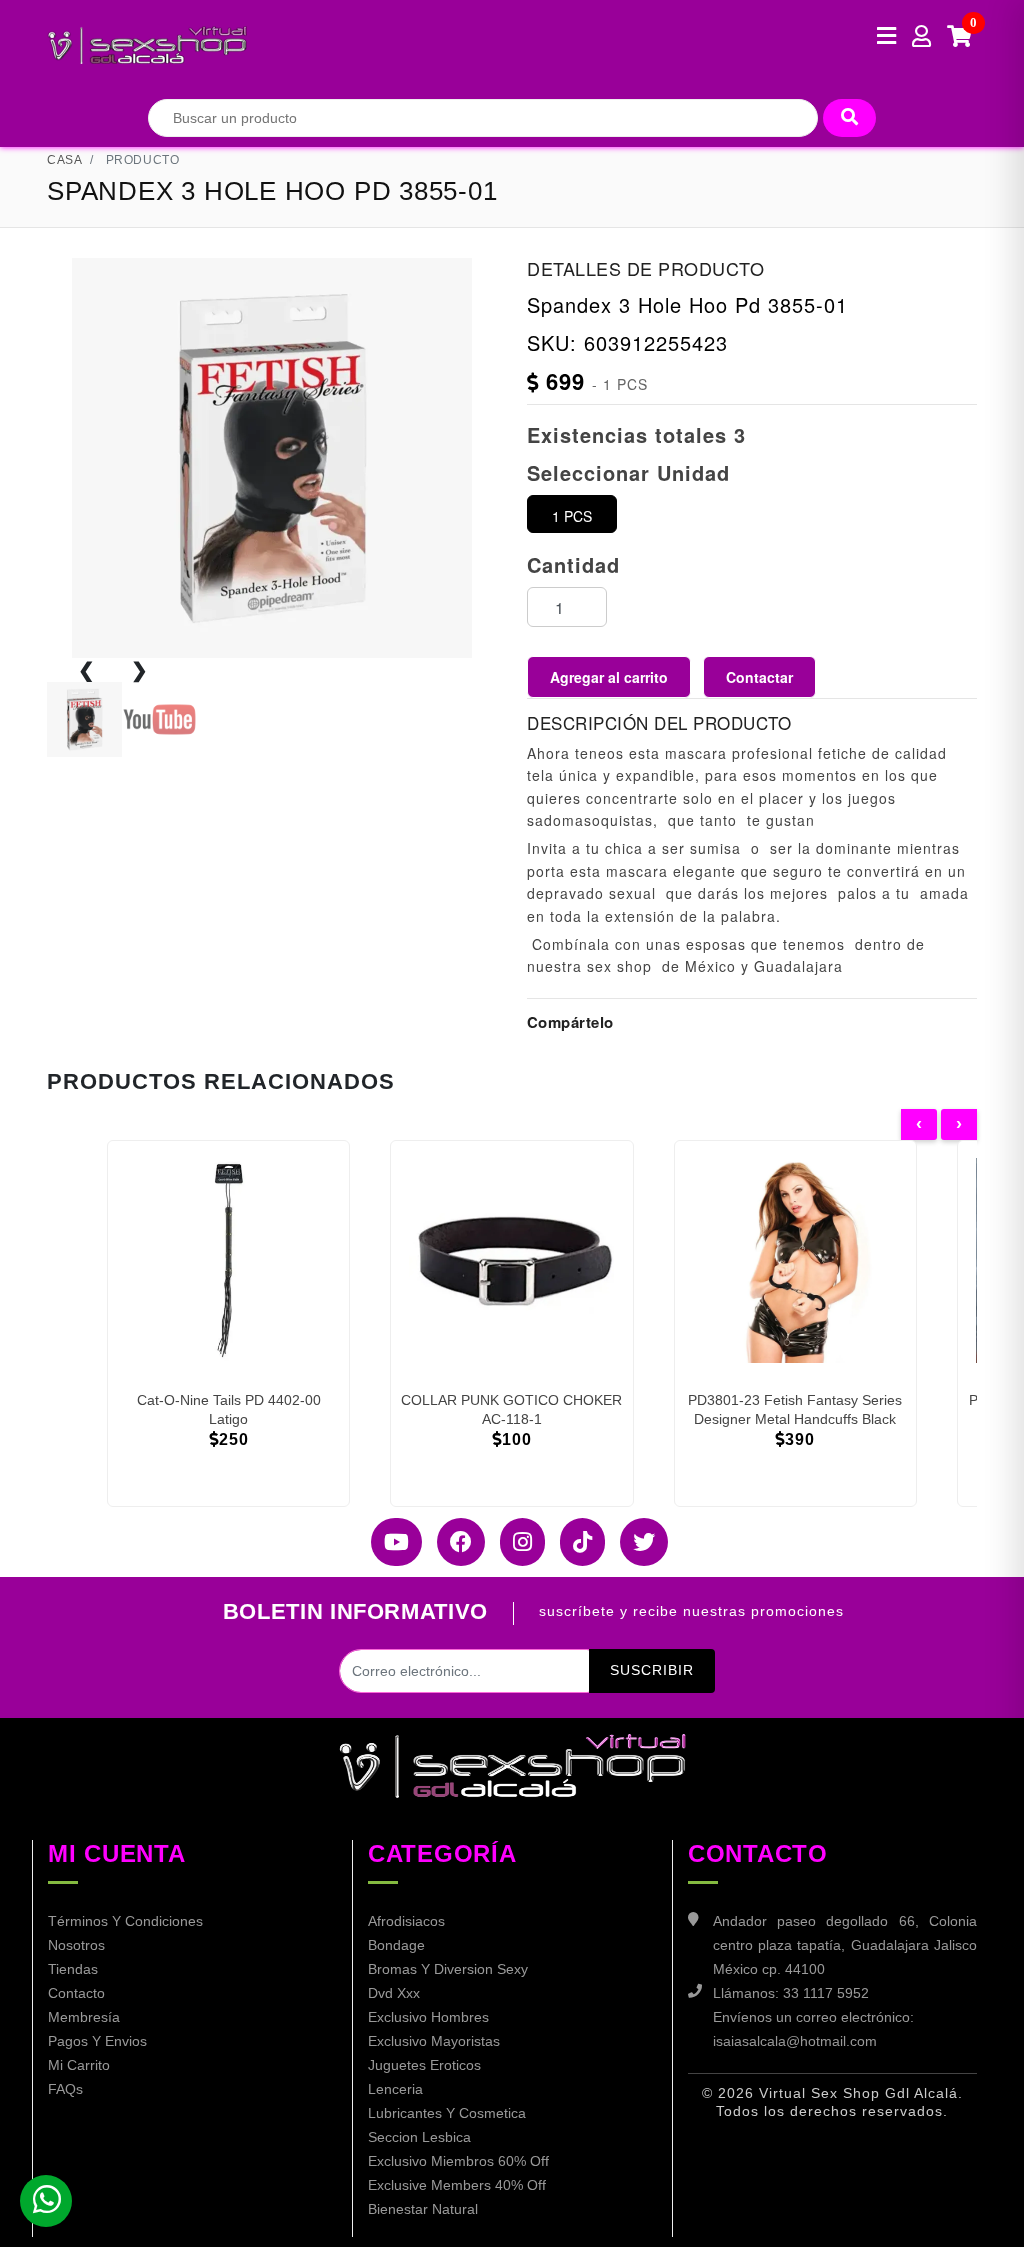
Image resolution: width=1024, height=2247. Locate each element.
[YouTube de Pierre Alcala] (389, 1542)
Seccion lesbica (419, 2137)
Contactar (759, 677)
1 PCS (572, 516)
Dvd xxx (394, 1993)
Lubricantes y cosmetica (447, 2113)
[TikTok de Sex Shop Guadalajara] (575, 1542)
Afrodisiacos (406, 1921)
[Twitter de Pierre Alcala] (636, 1542)
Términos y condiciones (125, 1921)
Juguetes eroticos (424, 2065)
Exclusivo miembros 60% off (458, 2161)
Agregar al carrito (609, 677)
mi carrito (79, 2065)
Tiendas (73, 1969)
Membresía (84, 2017)
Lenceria (395, 2089)
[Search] (849, 118)
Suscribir (652, 1670)
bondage (396, 1945)
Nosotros (76, 1945)
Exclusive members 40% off (457, 2185)
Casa (64, 160)
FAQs (65, 2089)
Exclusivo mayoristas (434, 2041)
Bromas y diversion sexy (448, 1969)
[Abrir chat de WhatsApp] (46, 2201)
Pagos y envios (97, 2041)
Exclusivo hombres (428, 2017)
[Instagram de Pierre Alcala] (515, 1542)
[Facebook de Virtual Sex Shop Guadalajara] (453, 1542)
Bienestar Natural (423, 2209)
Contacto (76, 1993)
